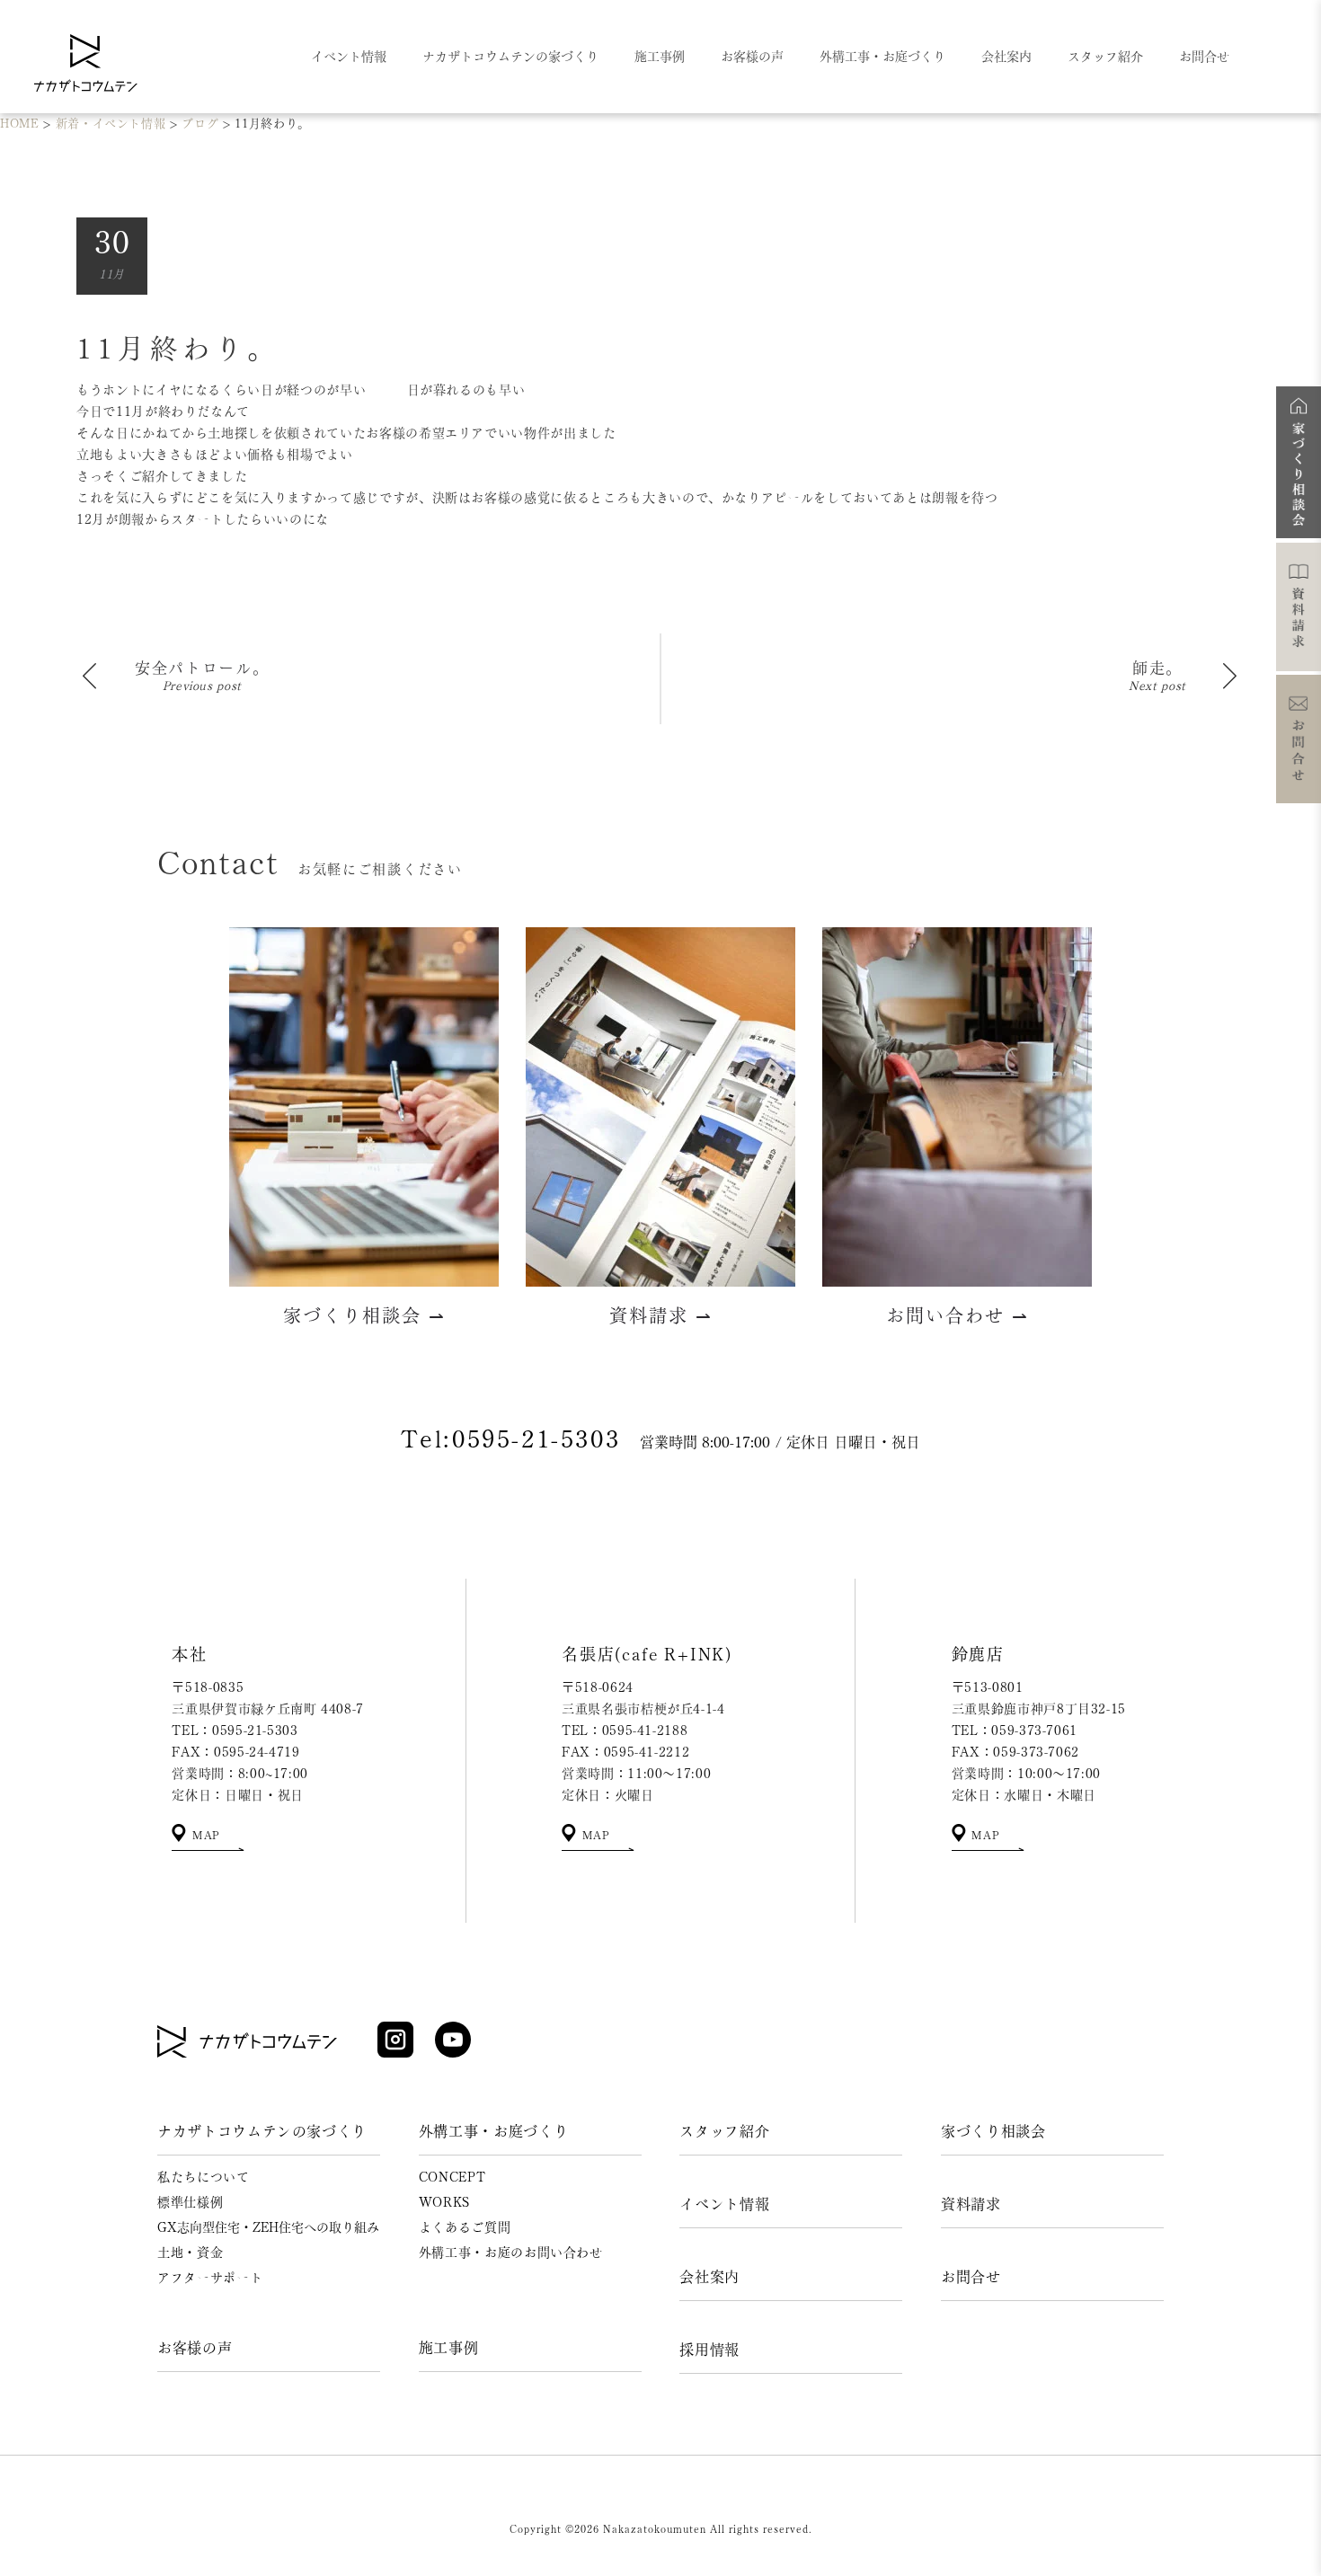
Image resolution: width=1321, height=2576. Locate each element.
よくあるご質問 (465, 2227)
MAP (204, 1835)
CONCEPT (452, 2177)
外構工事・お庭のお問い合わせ (511, 2253)
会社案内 (709, 2277)
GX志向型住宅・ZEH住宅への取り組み (268, 2227)
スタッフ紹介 (724, 2131)
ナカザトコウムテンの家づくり (262, 2131)
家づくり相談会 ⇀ (364, 1315)
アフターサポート (210, 2278)
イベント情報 (724, 2204)
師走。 (1157, 668)
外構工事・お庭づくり (494, 2131)
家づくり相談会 (993, 2131)
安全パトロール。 (202, 668)
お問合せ (971, 2277)
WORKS (444, 2202)
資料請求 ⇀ (661, 1315)
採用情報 (709, 2350)
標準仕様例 (190, 2202)
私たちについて (204, 2177)
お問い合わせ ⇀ (958, 1315)
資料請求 (971, 2204)
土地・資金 (190, 2253)
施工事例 (449, 2348)
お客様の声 (195, 2348)
